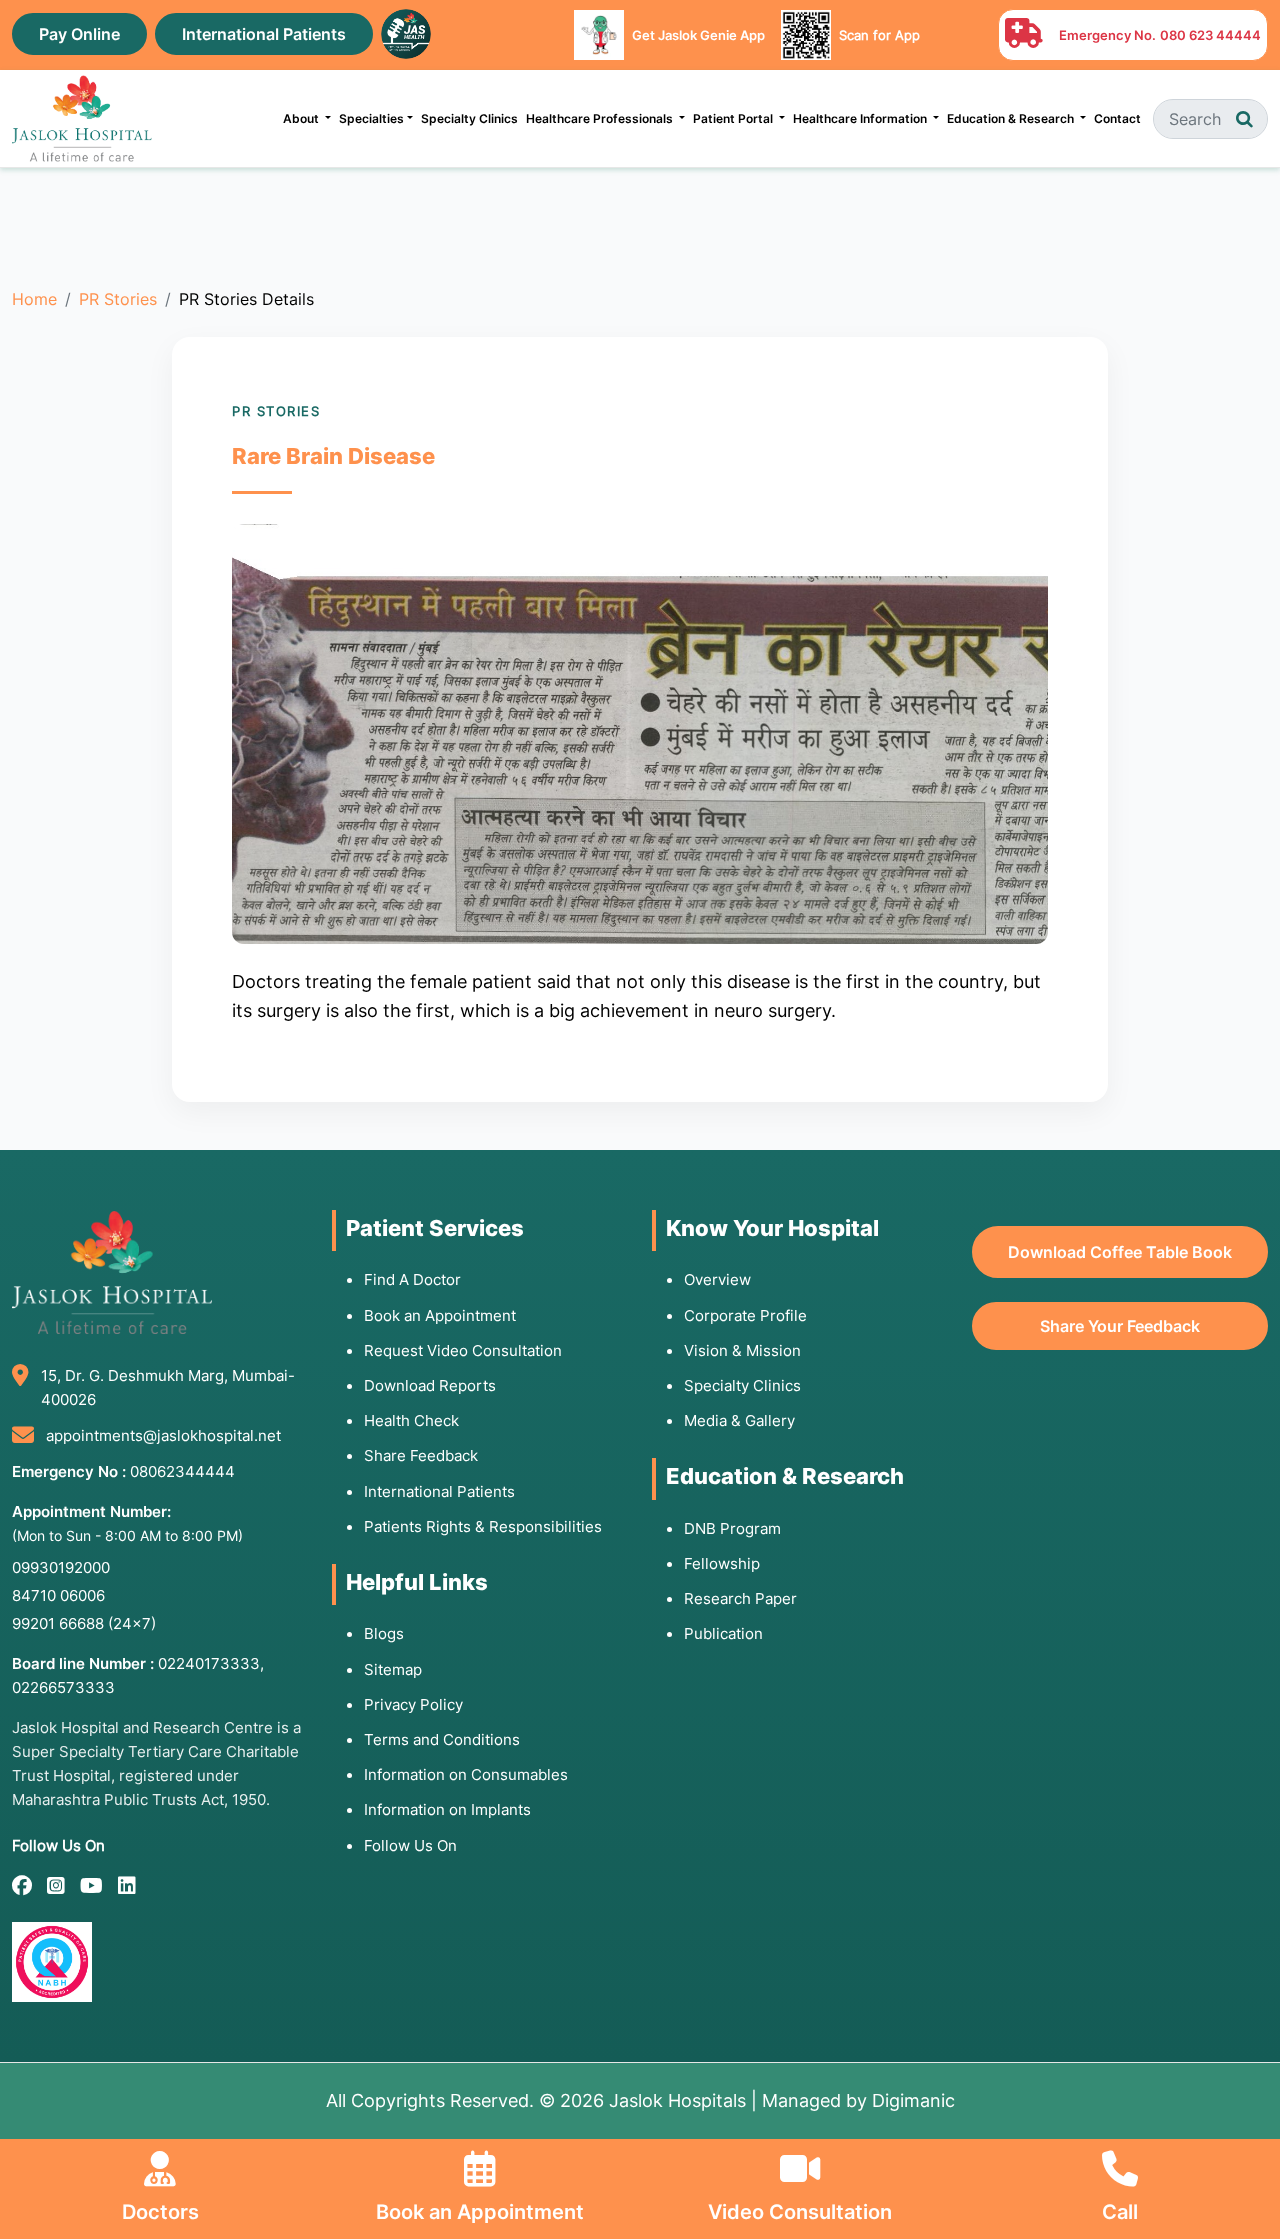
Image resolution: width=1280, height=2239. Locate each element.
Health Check (411, 1420)
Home (34, 299)
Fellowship (722, 1563)
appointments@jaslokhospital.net (163, 1435)
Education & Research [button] (1012, 118)
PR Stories (118, 299)
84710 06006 (58, 1595)
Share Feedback (421, 1455)
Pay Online (79, 34)
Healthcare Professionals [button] (601, 118)
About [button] (302, 118)
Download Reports (430, 1385)
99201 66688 (84, 1623)
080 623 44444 (1210, 35)
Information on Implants (447, 1809)
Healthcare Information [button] (861, 118)
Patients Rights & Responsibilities (483, 1526)
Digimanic (913, 2100)
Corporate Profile (745, 1315)
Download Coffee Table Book (1120, 1252)
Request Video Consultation (463, 1350)
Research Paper (740, 1598)
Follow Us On (410, 1845)
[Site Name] (82, 118)
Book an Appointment (440, 1315)
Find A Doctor (412, 1279)
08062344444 (182, 1471)
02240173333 (209, 1663)
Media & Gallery (739, 1420)
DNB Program (732, 1528)
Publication (723, 1633)
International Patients (264, 34)
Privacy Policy (413, 1704)
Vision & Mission (742, 1350)
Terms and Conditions (442, 1739)
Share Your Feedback (1120, 1326)
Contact (1117, 118)
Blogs (384, 1633)
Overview (717, 1279)
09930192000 (61, 1567)
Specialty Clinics (469, 118)
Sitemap (393, 1669)
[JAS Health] (406, 32)
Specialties (371, 118)
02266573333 (63, 1687)
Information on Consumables (466, 1774)
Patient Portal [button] (734, 118)
